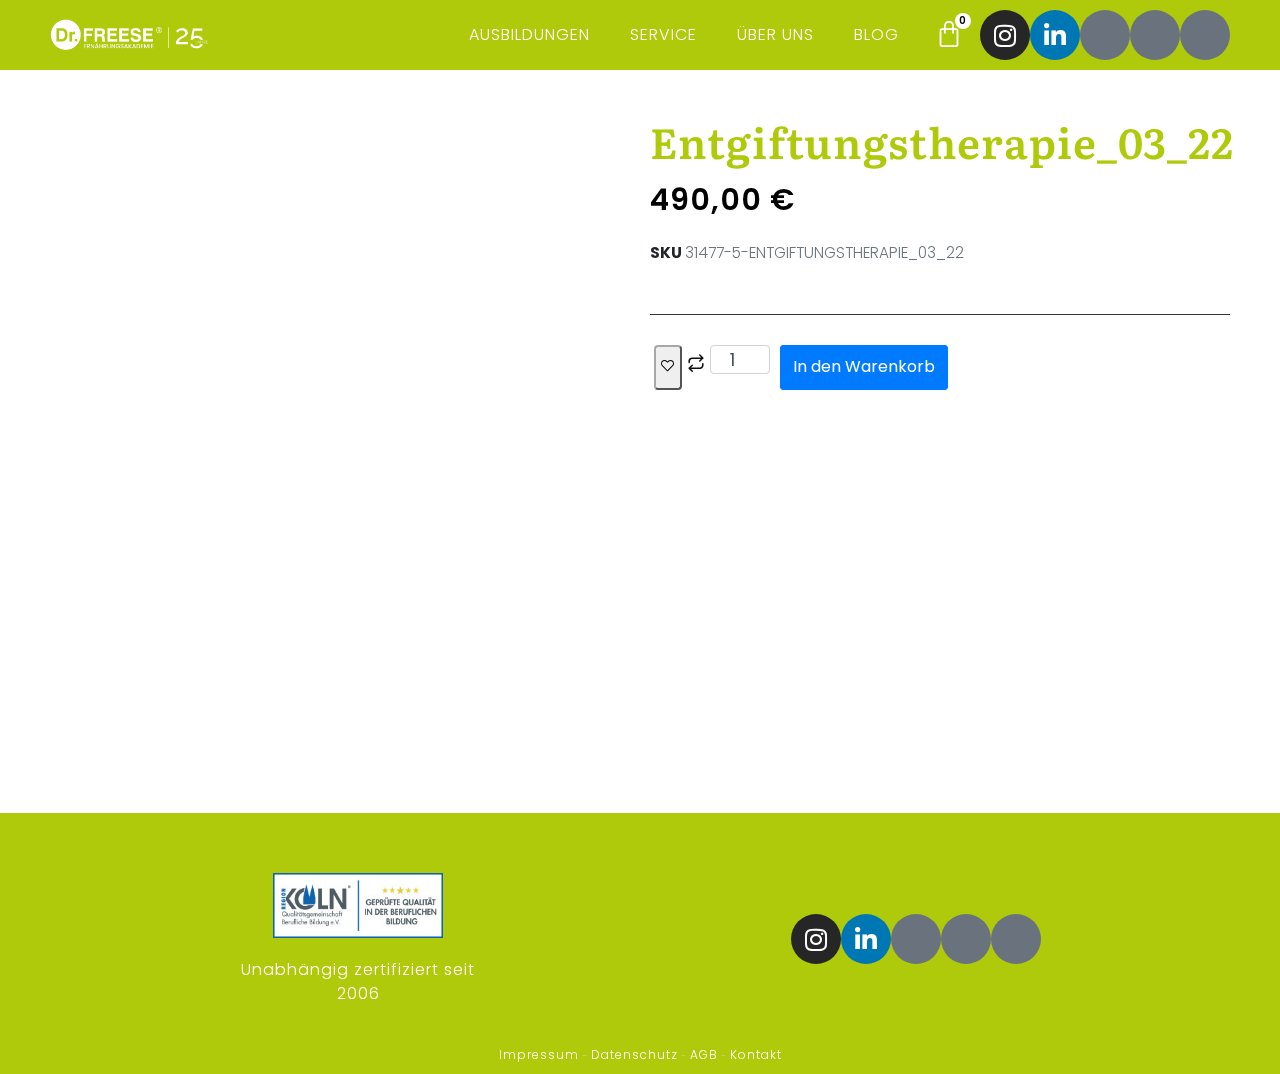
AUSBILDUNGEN (529, 34)
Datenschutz (634, 1054)
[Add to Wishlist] (668, 367)
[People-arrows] (1205, 35)
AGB (704, 1054)
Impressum (539, 1054)
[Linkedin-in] (1055, 35)
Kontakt (756, 1054)
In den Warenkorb (864, 366)
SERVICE (663, 34)
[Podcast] (1155, 35)
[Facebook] (1105, 35)
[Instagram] (1005, 35)
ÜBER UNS (775, 34)
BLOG (876, 34)
